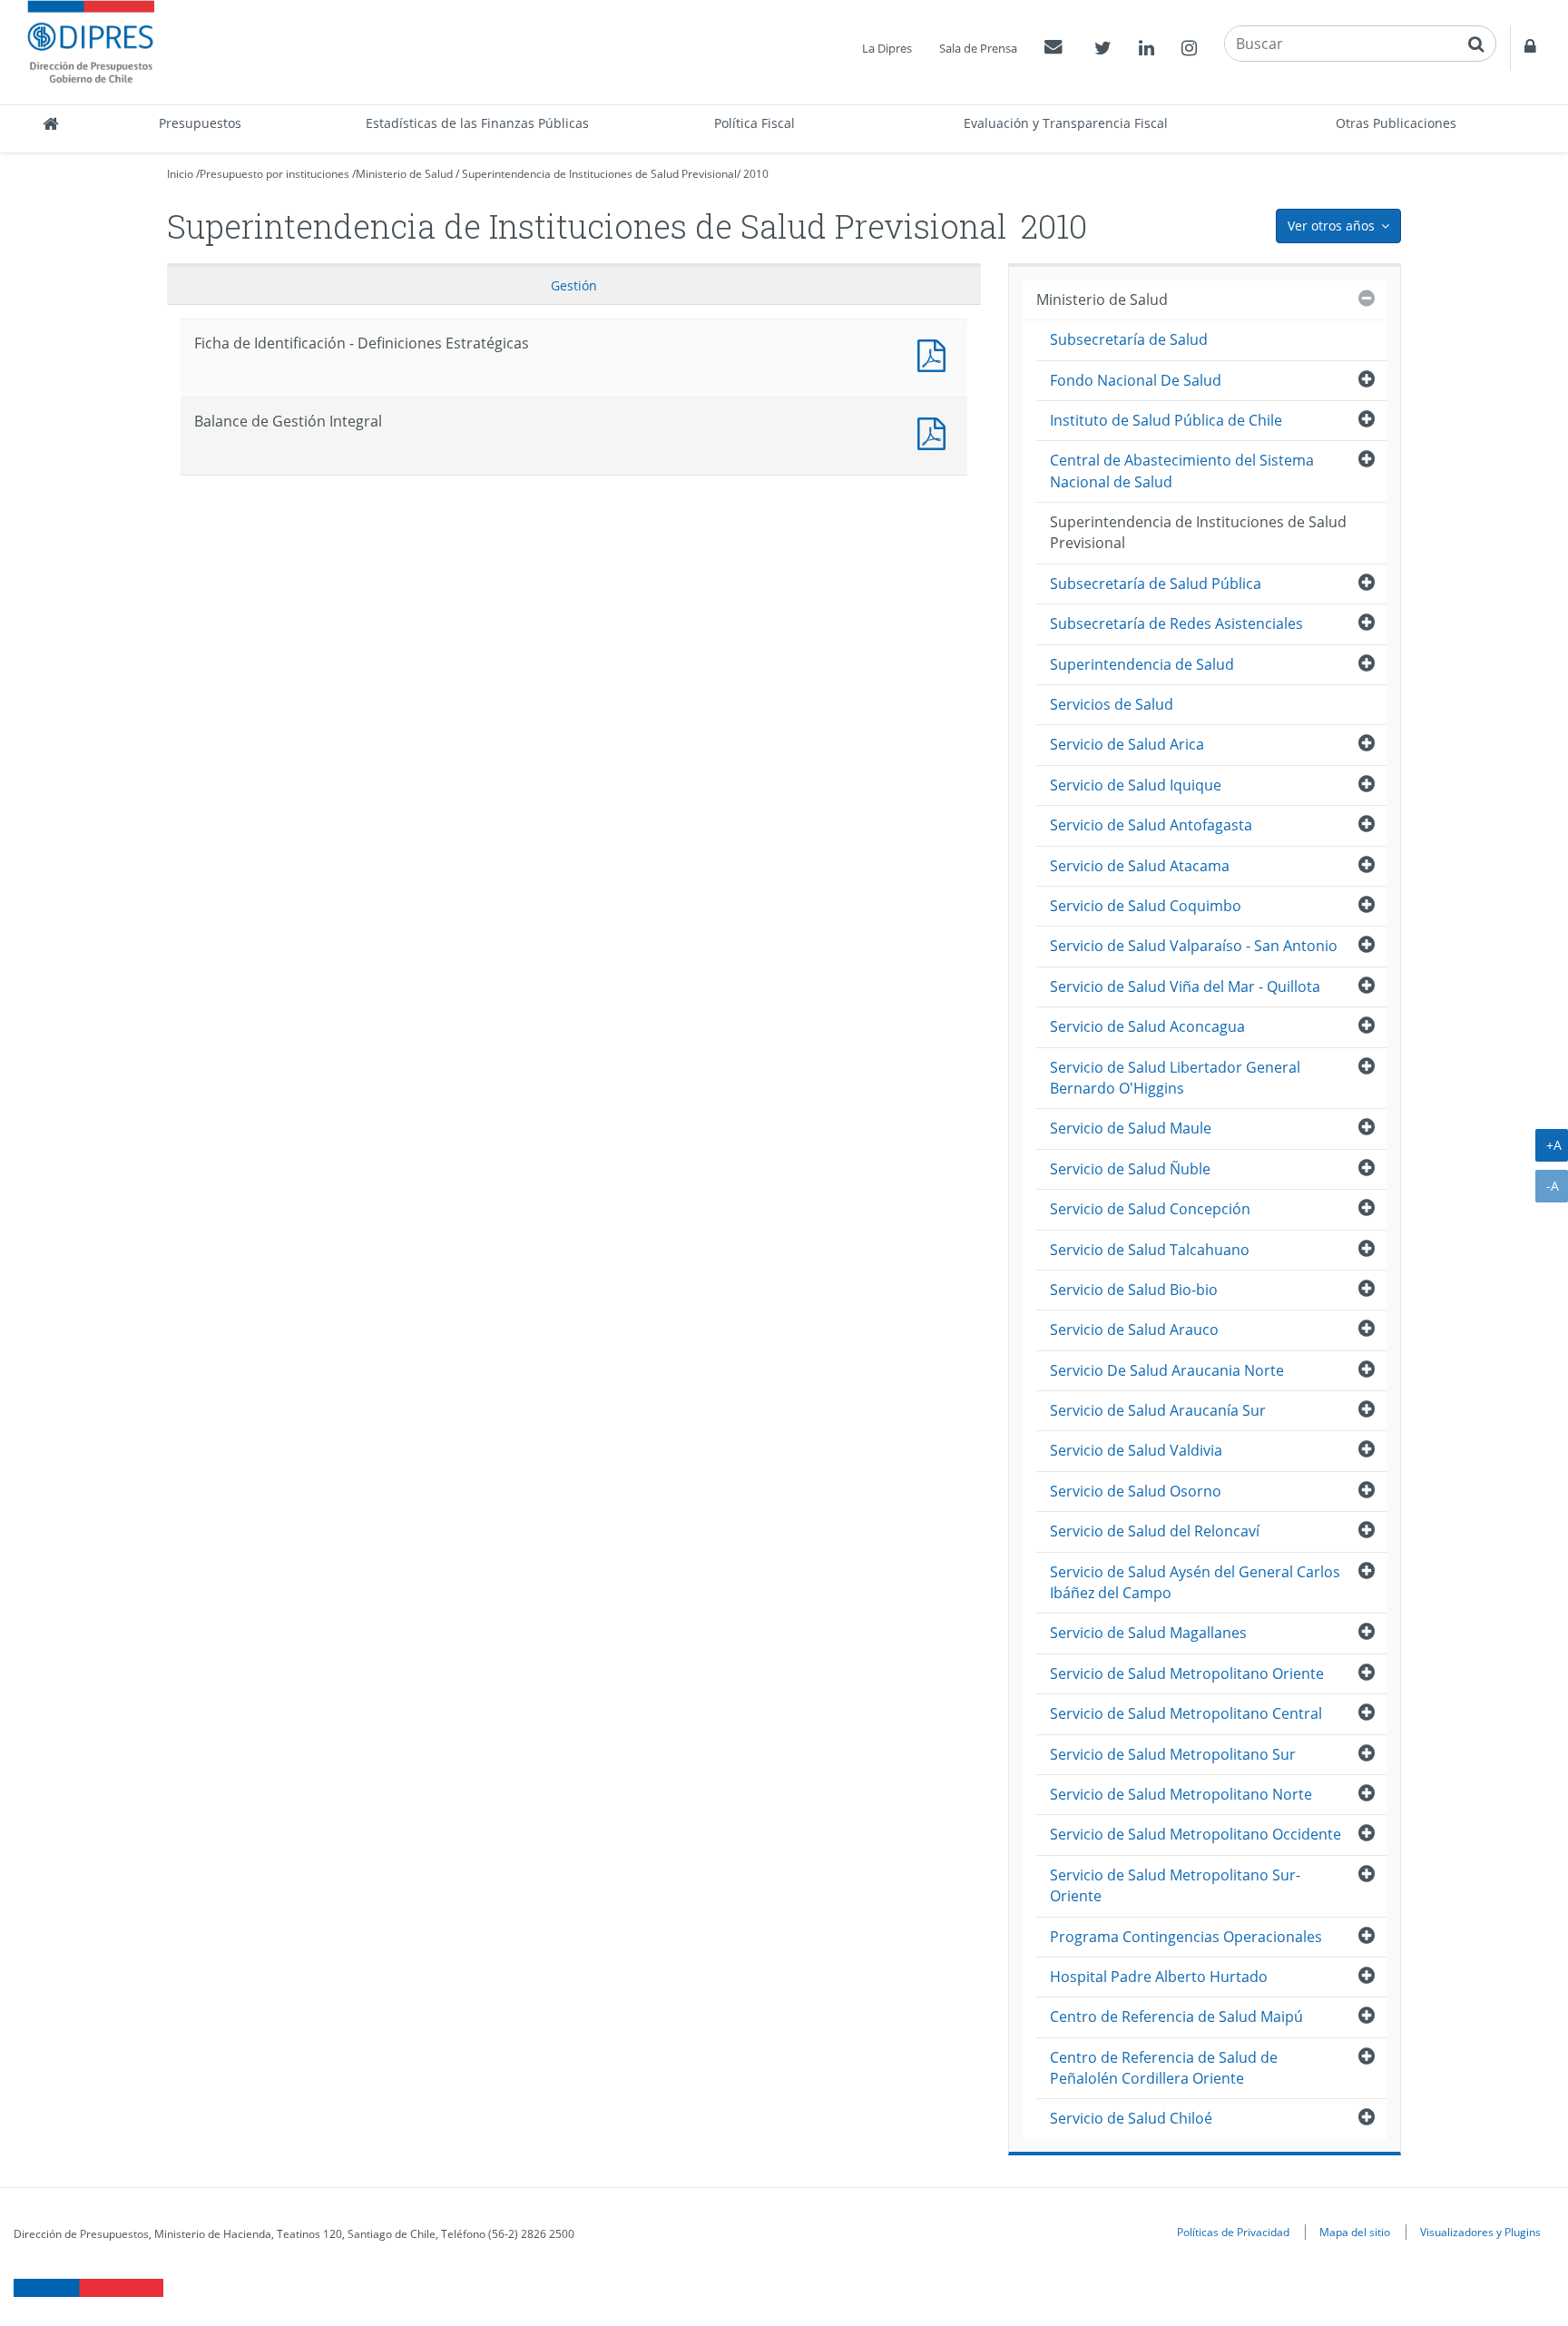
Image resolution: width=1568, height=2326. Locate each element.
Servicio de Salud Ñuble (1130, 1169)
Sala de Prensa (978, 48)
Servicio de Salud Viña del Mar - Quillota (1185, 986)
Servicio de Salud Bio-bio (1134, 1290)
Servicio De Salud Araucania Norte (1167, 1370)
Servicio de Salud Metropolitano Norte (1181, 1794)
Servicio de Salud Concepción (1150, 1209)
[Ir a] (936, 353)
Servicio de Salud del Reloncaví (1155, 1531)
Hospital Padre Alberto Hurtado (1159, 1977)
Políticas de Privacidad (1233, 2232)
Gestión (574, 285)
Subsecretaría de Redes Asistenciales (1176, 623)
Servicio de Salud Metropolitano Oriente (1187, 1673)
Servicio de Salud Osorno (1136, 1491)
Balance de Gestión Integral (936, 432)
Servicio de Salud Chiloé (1131, 2118)
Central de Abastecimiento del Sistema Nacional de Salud (1182, 471)
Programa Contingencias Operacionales (1186, 1937)
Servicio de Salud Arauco (1134, 1330)
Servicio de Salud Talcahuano (1150, 1250)
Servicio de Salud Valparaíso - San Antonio (1194, 946)
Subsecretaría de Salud (1129, 339)
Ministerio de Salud (404, 174)
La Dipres (887, 48)
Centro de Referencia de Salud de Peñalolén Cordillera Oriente (1164, 2068)
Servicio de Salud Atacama (1140, 866)
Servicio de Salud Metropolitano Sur (1173, 1754)
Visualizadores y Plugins (1480, 2232)
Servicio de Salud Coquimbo (1146, 906)
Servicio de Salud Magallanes (1148, 1633)
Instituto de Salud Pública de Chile (1166, 420)
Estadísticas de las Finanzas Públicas (477, 123)
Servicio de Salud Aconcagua (1147, 1026)
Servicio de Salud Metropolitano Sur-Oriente (1175, 1885)
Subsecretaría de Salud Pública (1156, 584)
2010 (756, 174)
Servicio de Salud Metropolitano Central (1186, 1713)
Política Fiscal (755, 123)
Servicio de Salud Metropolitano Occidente (1196, 1834)
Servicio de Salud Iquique (1136, 785)
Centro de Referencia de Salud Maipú (1176, 2017)
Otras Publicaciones (1396, 123)
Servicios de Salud (1112, 704)
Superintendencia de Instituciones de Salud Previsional (599, 174)
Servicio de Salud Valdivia (1136, 1450)
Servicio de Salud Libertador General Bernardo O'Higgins (1175, 1078)
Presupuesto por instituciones (274, 174)
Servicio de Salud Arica (1127, 744)
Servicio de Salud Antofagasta (1151, 825)
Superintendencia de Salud (1142, 664)
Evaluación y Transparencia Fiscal (1066, 123)
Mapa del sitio (1355, 2232)
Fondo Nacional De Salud (1136, 380)
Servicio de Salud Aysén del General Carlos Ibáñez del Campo (1195, 1582)
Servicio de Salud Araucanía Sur (1158, 1410)
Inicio (180, 174)
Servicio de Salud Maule (1131, 1128)
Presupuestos (200, 123)
